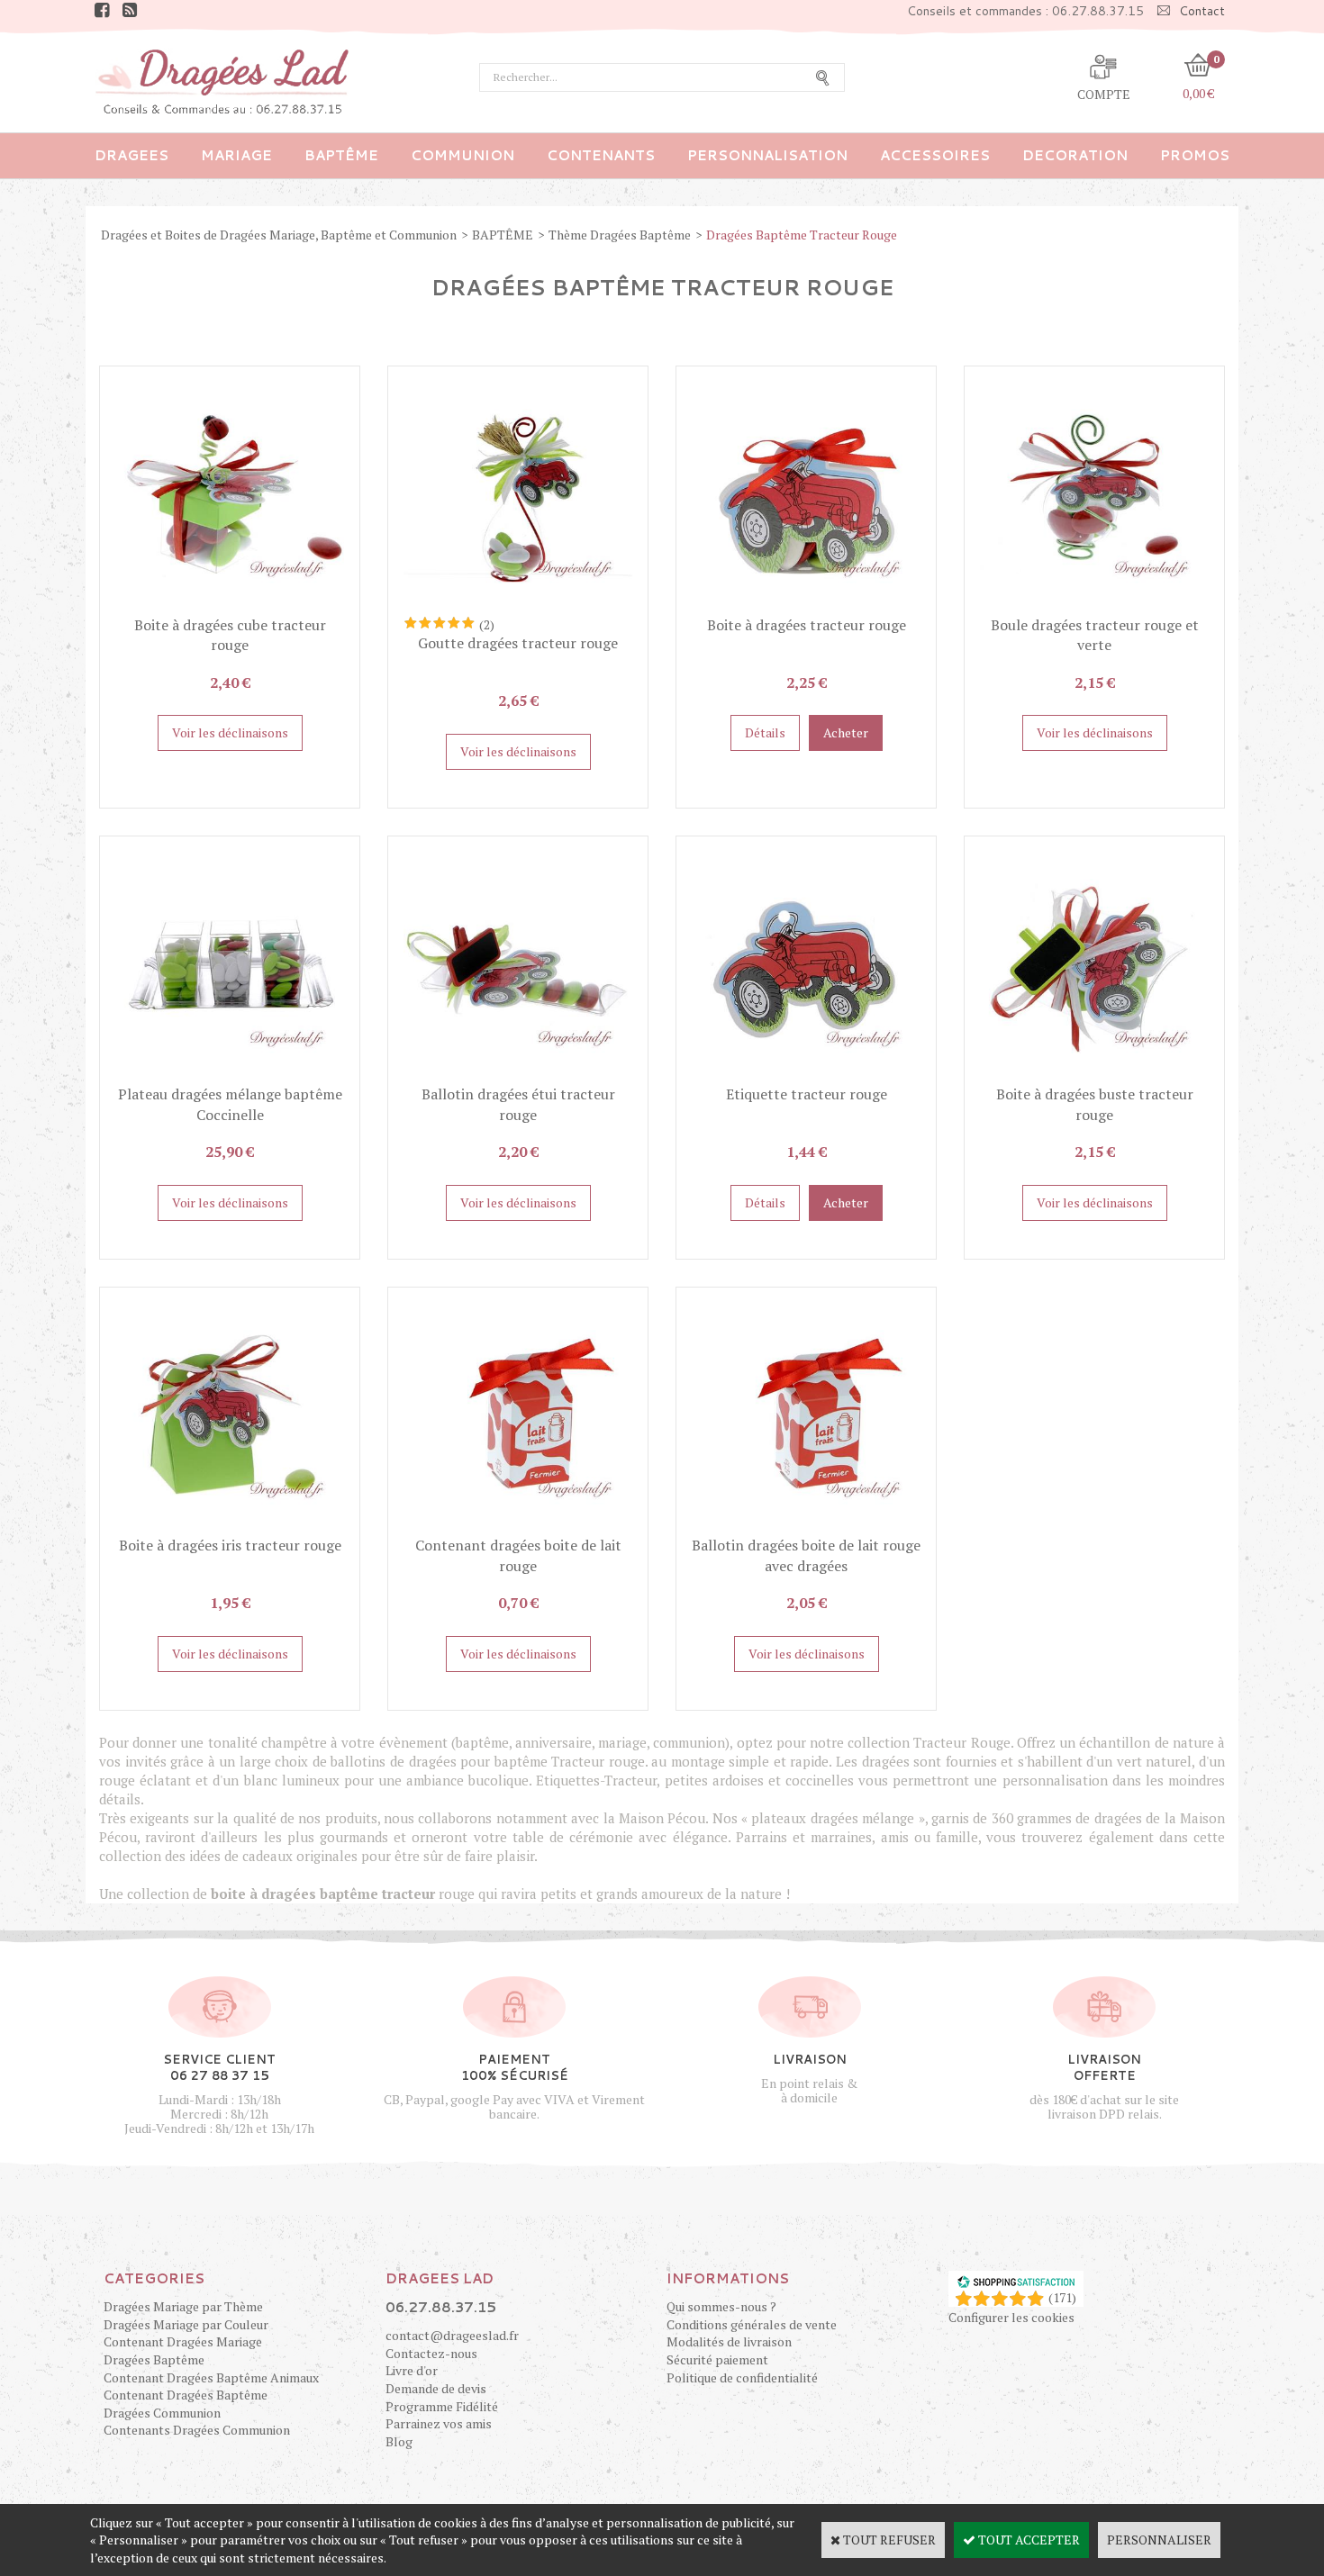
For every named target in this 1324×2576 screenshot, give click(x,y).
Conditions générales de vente (752, 2324)
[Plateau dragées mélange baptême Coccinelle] (230, 1076)
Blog (399, 2441)
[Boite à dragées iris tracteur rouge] (230, 1527)
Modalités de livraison (729, 2341)
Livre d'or (412, 2370)
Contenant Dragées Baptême (186, 2395)
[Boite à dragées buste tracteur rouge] (1094, 1076)
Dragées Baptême (154, 2359)
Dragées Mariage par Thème (183, 2306)
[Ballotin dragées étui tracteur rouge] (518, 1076)
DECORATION (1075, 155)
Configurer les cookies (1011, 2317)
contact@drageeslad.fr (452, 2335)
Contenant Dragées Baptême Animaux (211, 2377)
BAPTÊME (341, 155)
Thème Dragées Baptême (620, 235)
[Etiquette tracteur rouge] (806, 1076)
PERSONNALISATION (767, 155)
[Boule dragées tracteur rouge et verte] (1094, 606)
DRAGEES (131, 155)
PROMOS (1195, 155)
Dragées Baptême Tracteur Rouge (802, 235)
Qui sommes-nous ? (721, 2306)
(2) (487, 624)
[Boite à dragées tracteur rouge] (806, 606)
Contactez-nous (431, 2353)
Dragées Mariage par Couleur (186, 2324)
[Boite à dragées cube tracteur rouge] (230, 606)
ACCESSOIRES (935, 155)
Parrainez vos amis (439, 2423)
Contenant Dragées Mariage (183, 2341)
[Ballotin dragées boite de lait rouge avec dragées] (806, 1527)
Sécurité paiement (717, 2359)
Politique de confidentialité (742, 2377)
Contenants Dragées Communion (197, 2430)
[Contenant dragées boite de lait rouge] (518, 1527)
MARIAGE (236, 155)
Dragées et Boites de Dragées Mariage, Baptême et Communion (279, 235)
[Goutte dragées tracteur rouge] (518, 606)
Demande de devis (436, 2388)
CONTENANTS (601, 155)
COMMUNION (462, 155)
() (1062, 2297)
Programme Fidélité (442, 2406)
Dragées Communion (162, 2413)
